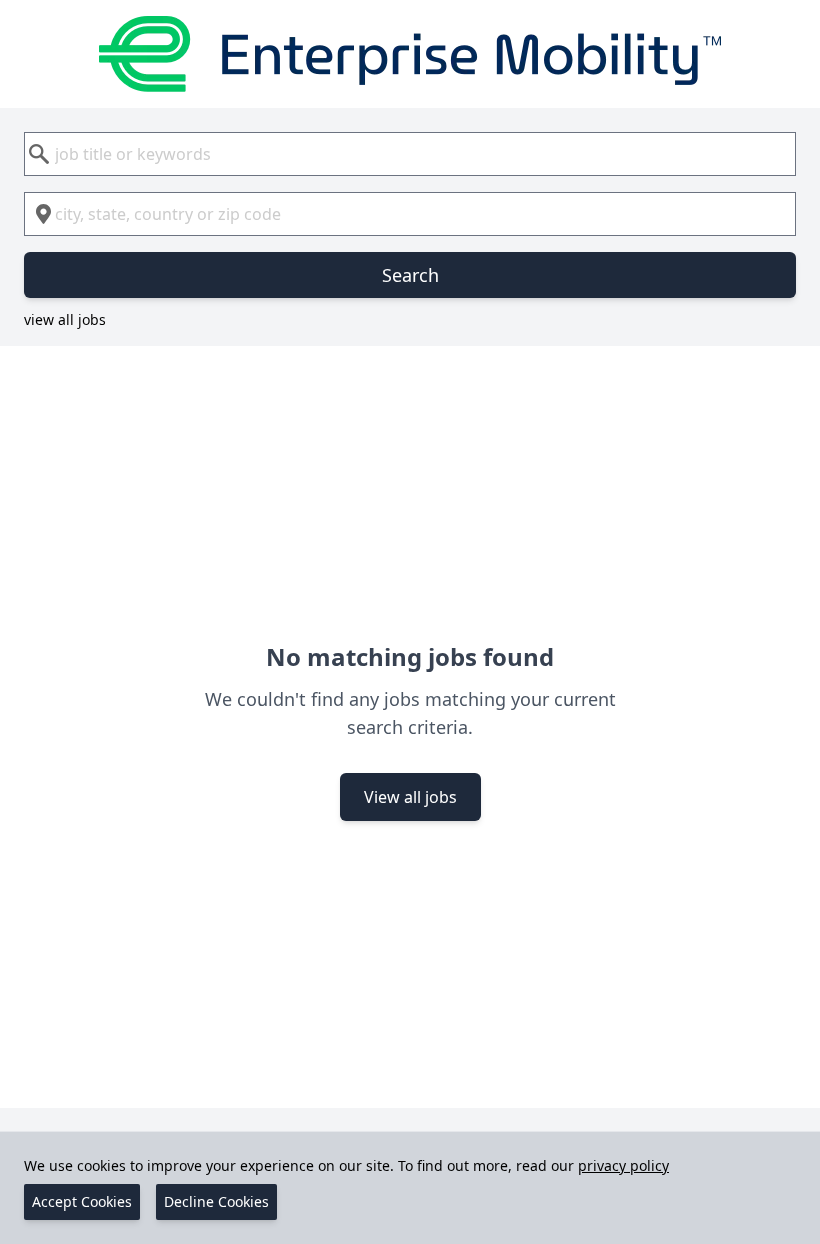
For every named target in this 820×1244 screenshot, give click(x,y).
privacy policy (623, 1165)
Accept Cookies (82, 1201)
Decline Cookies (216, 1201)
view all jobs (65, 319)
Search (410, 275)
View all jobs (410, 797)
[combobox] (410, 154)
